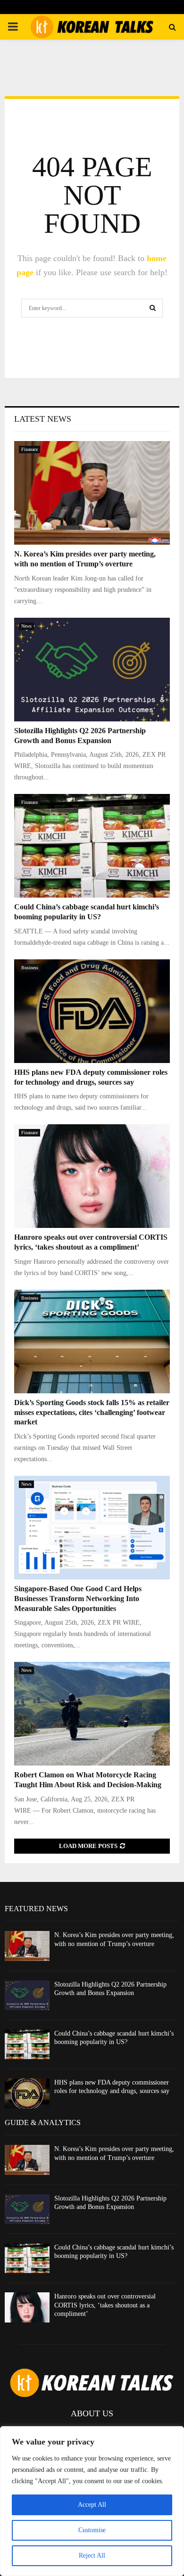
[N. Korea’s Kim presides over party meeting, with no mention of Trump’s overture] (92, 493)
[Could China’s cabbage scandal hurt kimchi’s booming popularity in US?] (92, 846)
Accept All (92, 2505)
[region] (92, 2501)
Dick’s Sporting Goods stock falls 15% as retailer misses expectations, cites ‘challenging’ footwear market (92, 1412)
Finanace (29, 449)
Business (30, 968)
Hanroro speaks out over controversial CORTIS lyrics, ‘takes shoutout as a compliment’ (105, 2305)
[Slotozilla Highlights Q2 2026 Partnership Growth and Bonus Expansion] (92, 670)
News (26, 626)
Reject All (92, 2556)
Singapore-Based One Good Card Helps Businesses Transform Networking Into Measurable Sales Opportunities (78, 1599)
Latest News (43, 419)
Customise (92, 2530)
